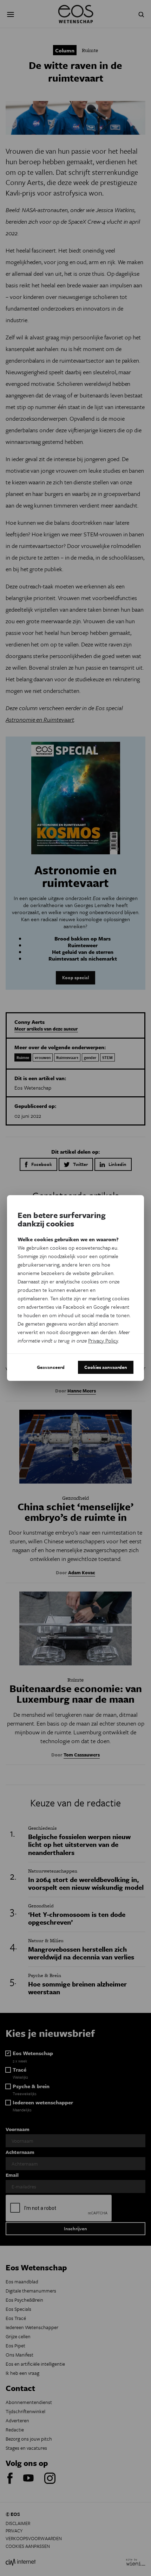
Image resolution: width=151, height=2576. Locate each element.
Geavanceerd (51, 1367)
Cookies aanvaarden (106, 1367)
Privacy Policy (103, 1340)
